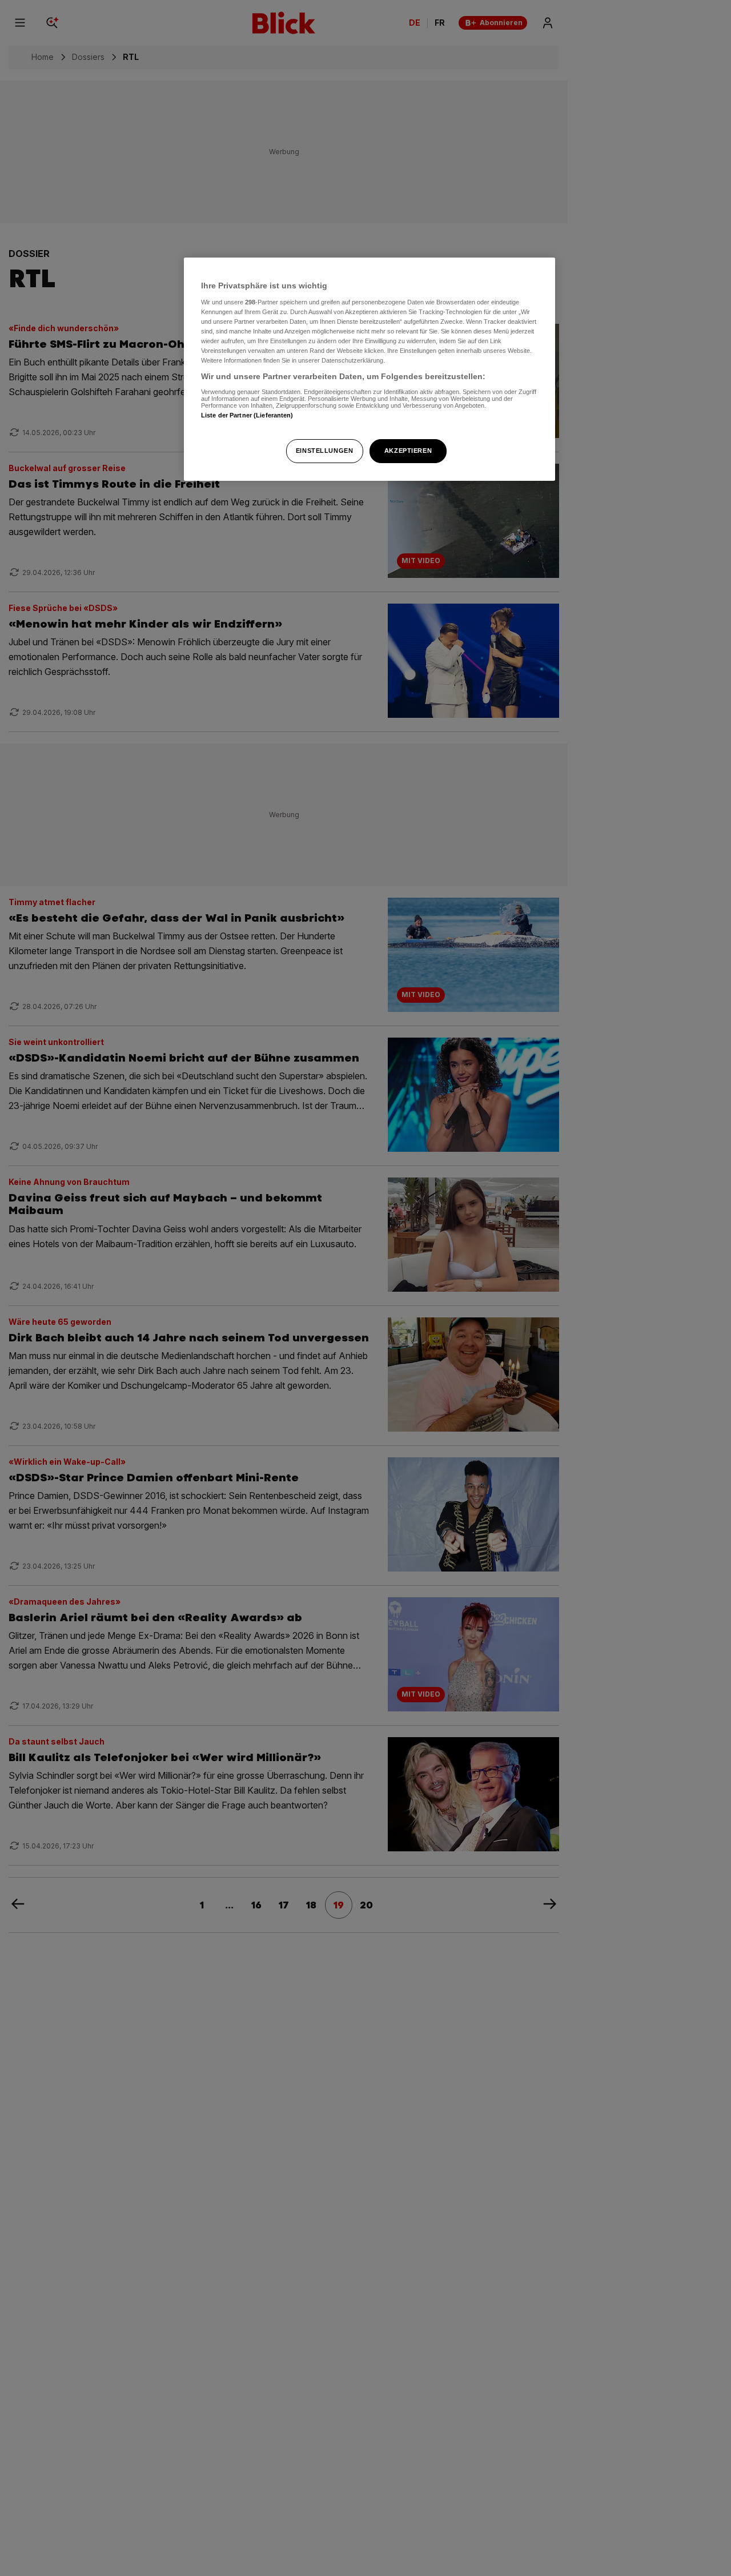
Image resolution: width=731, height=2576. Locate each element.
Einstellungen (324, 451)
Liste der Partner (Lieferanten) (247, 415)
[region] (369, 369)
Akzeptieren (408, 451)
